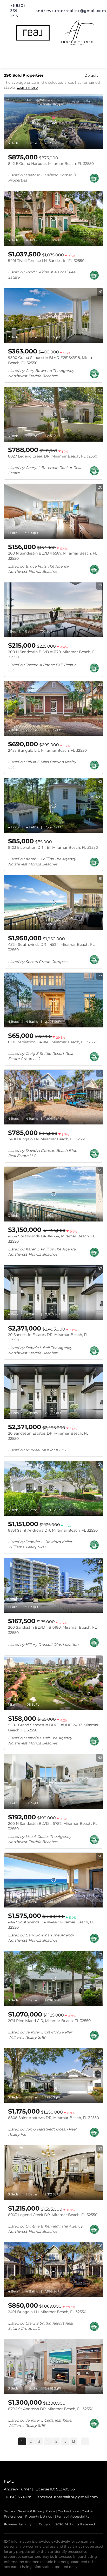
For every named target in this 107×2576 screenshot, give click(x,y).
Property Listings (39, 2516)
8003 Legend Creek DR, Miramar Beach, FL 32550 (53, 2215)
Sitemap (61, 2516)
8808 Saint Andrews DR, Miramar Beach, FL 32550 (53, 2118)
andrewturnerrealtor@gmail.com (68, 2497)
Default (91, 75)
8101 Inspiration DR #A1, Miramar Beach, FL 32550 (53, 1042)
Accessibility (80, 2516)
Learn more (27, 88)
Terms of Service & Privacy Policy (29, 2511)
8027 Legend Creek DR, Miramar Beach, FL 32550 (53, 456)
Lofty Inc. (31, 2524)
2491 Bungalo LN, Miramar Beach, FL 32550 (47, 2312)
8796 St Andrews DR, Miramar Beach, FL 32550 (51, 2409)
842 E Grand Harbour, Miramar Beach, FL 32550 (51, 164)
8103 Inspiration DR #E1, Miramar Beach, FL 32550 (53, 847)
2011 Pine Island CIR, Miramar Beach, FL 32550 (49, 2021)
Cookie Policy (68, 2511)
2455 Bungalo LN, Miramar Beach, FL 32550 (47, 750)
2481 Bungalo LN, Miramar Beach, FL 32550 (47, 1139)
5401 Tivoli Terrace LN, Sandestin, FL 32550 (46, 261)
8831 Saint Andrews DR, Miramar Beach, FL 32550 (53, 1530)
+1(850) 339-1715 (18, 2497)
